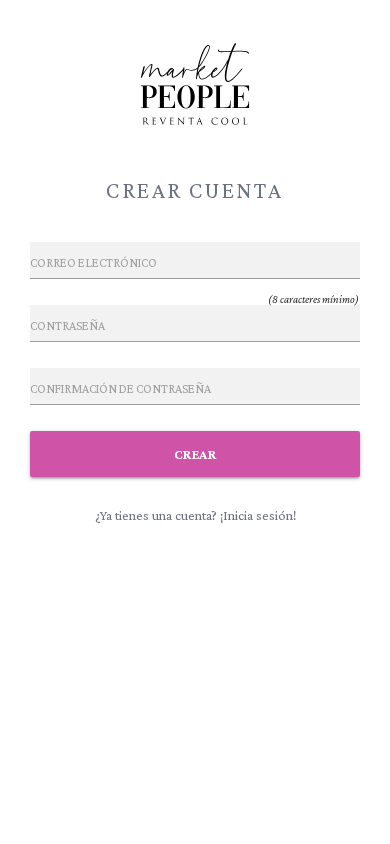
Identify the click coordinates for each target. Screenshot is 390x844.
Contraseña (67, 326)
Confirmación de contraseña (120, 389)
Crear (195, 454)
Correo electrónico (93, 263)
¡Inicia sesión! (258, 515)
